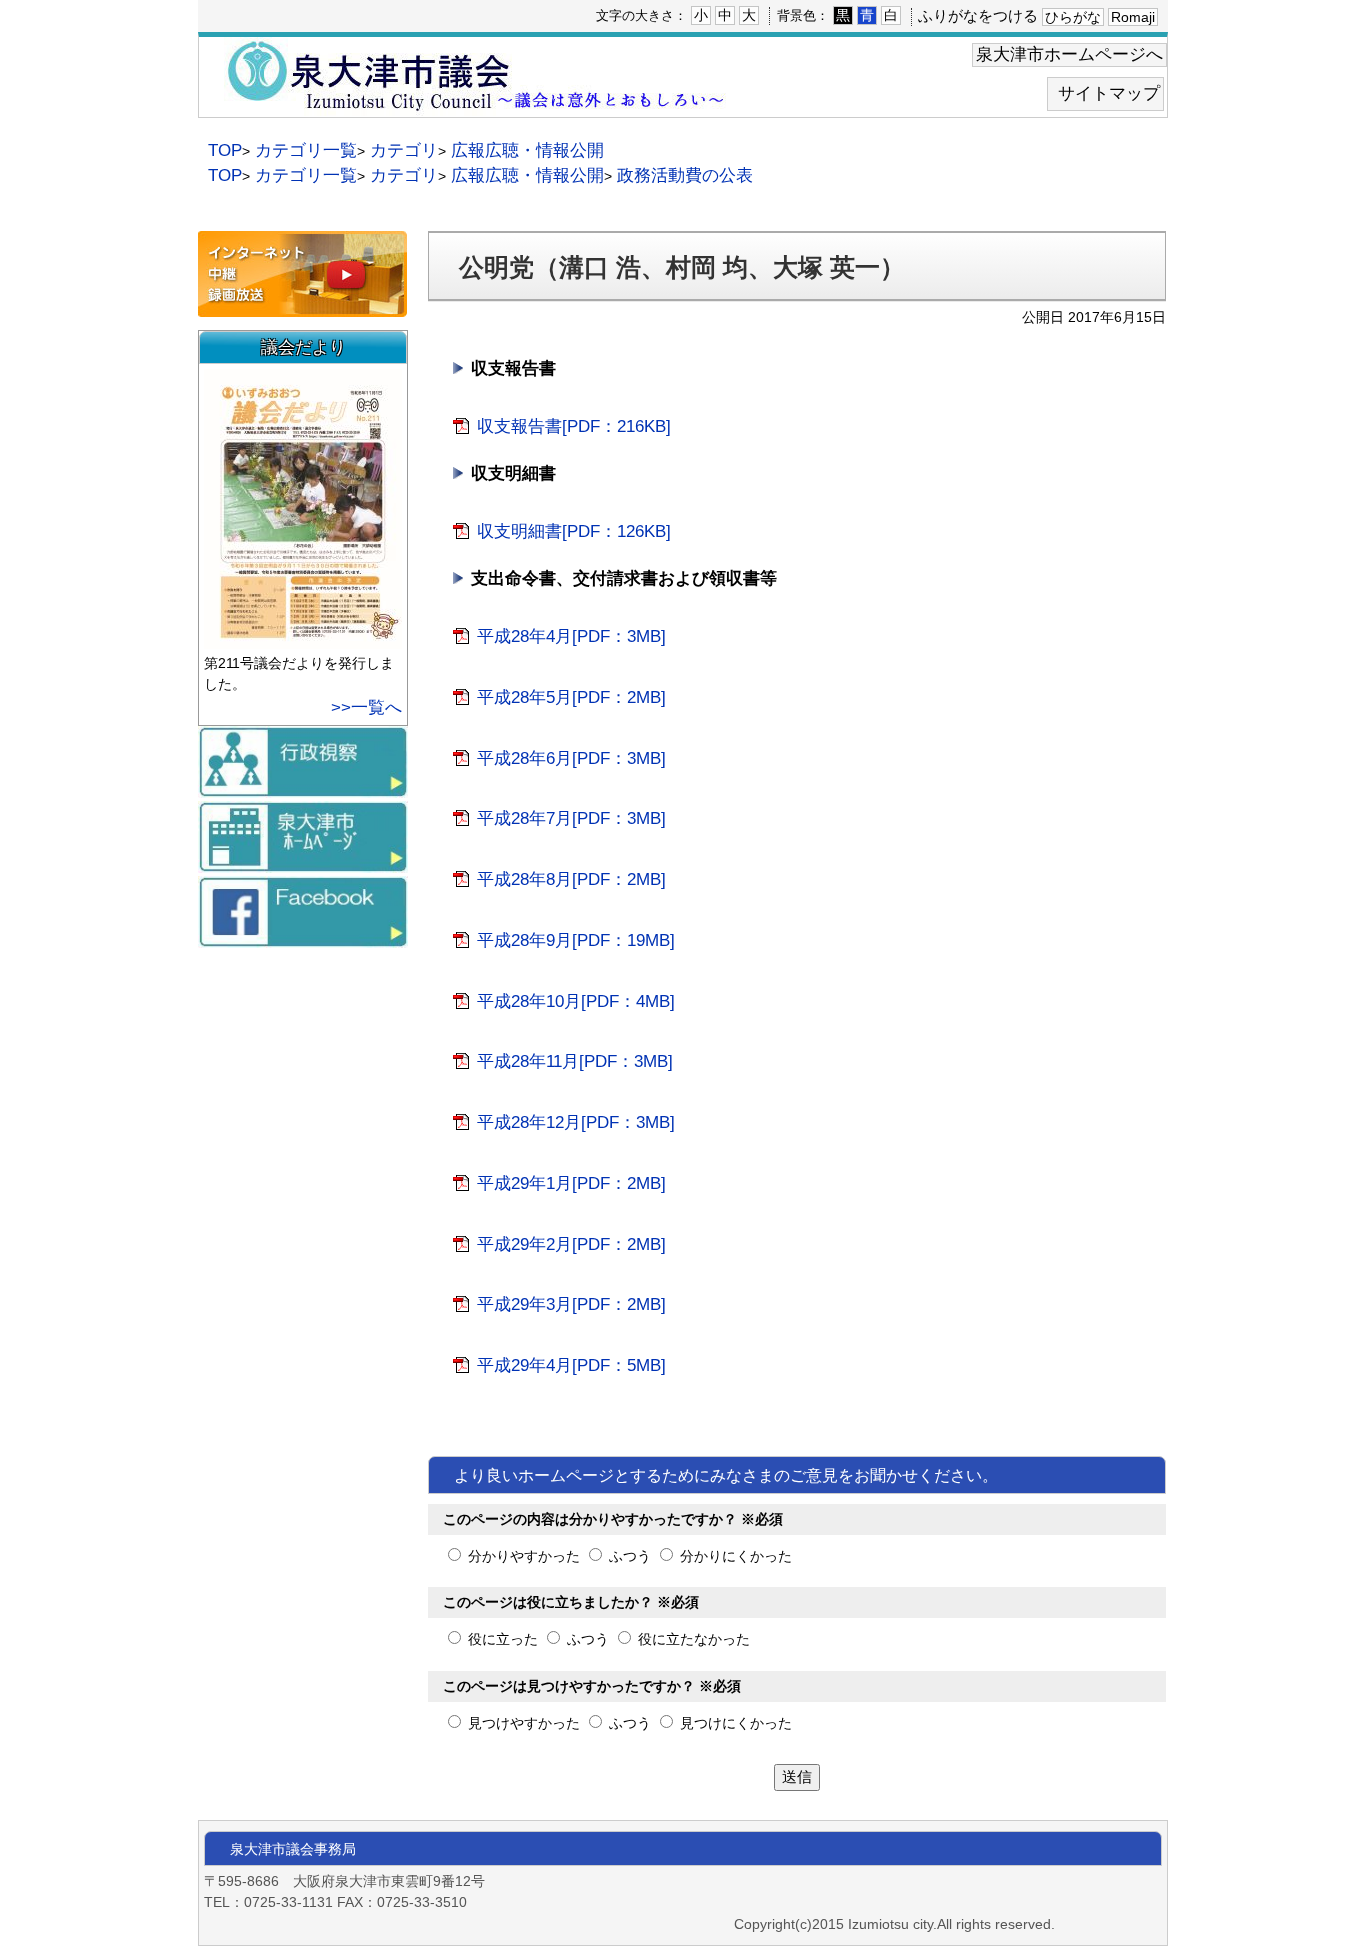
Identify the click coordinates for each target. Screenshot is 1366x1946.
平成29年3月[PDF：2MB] (571, 1304)
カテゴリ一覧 (306, 150)
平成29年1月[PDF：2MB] (571, 1183)
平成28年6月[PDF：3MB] (571, 758)
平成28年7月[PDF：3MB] (571, 818)
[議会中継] (302, 307)
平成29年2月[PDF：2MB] (571, 1244)
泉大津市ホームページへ (1069, 54)
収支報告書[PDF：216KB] (574, 426)
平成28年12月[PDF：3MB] (576, 1122)
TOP (225, 150)
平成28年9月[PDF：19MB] (576, 940)
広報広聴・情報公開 (527, 150)
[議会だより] (305, 639)
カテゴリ (404, 150)
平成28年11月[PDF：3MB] (575, 1061)
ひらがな (1073, 17)
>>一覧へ (366, 707)
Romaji (1133, 17)
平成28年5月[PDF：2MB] (571, 697)
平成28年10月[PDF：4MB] (576, 1001)
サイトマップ (1109, 93)
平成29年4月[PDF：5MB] (571, 1365)
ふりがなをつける (978, 15)
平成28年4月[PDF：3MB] (571, 636)
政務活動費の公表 (685, 175)
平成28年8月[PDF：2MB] (571, 879)
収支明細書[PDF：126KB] (574, 531)
